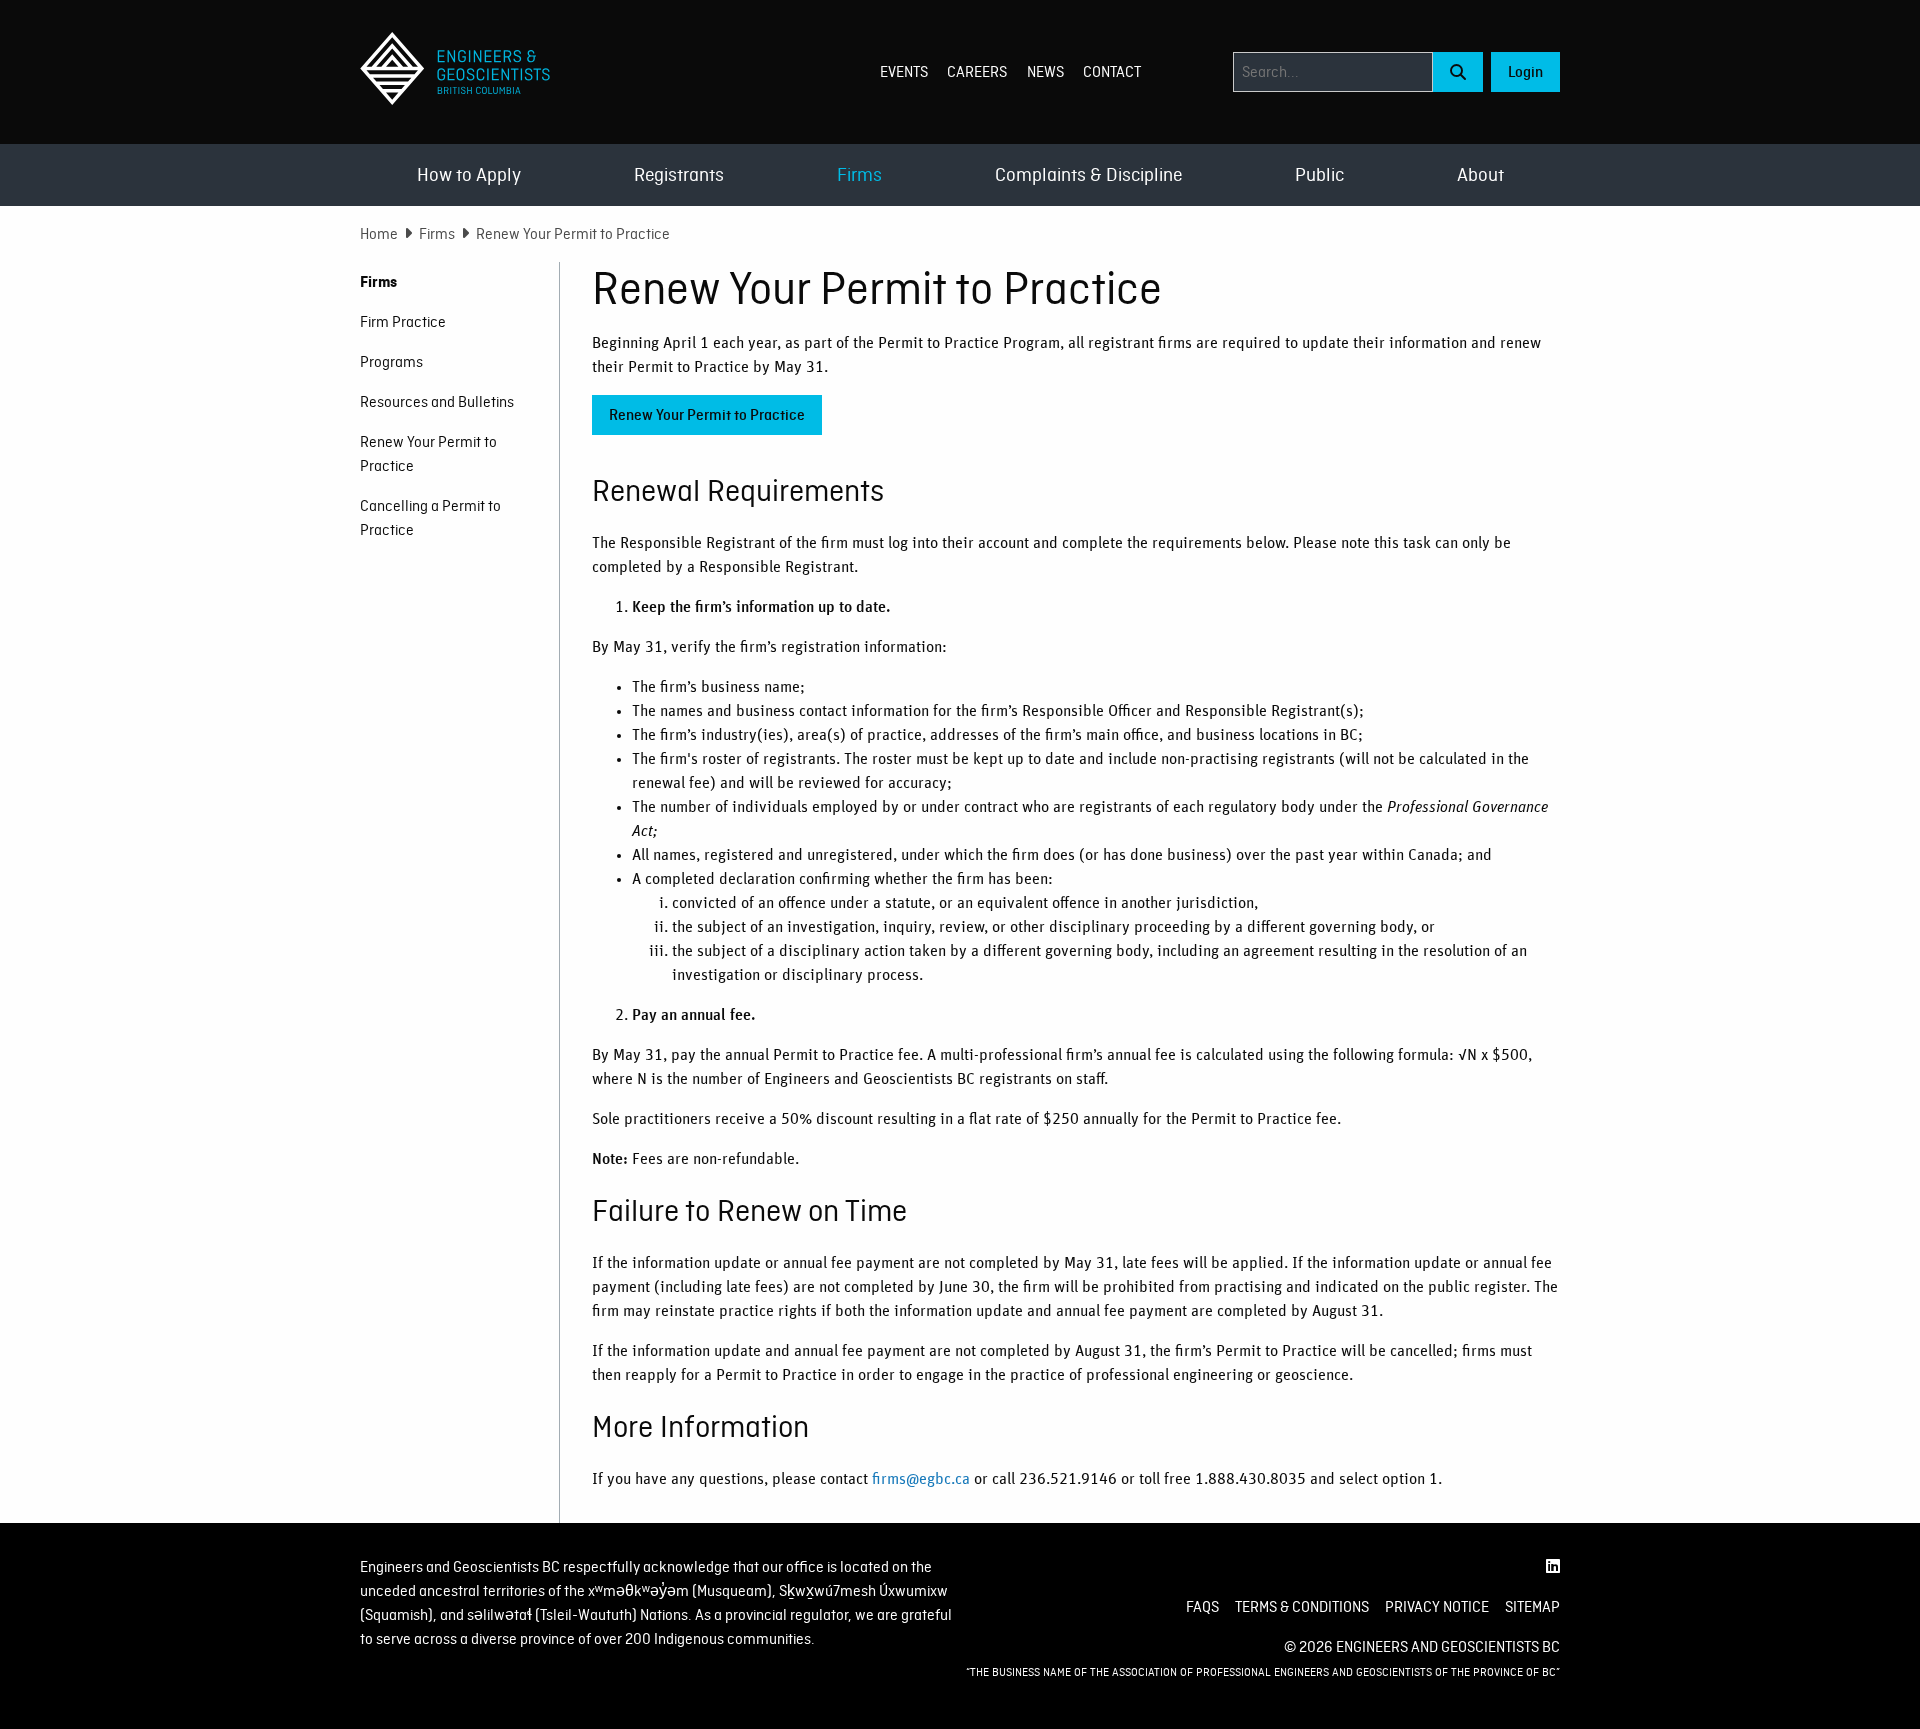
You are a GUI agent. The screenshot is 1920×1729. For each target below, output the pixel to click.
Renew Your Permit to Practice (707, 415)
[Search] (1458, 72)
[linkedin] (1553, 1567)
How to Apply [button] (469, 174)
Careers (977, 72)
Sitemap (1532, 1607)
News (1045, 72)
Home (379, 234)
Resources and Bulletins (437, 402)
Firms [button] (859, 174)
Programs (391, 362)
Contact (1112, 72)
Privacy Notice (1437, 1607)
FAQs (1202, 1607)
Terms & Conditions (1302, 1607)
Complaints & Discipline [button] (1088, 174)
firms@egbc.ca (921, 1479)
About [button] (1480, 174)
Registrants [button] (679, 174)
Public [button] (1319, 174)
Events (904, 72)
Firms (437, 234)
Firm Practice (403, 322)
